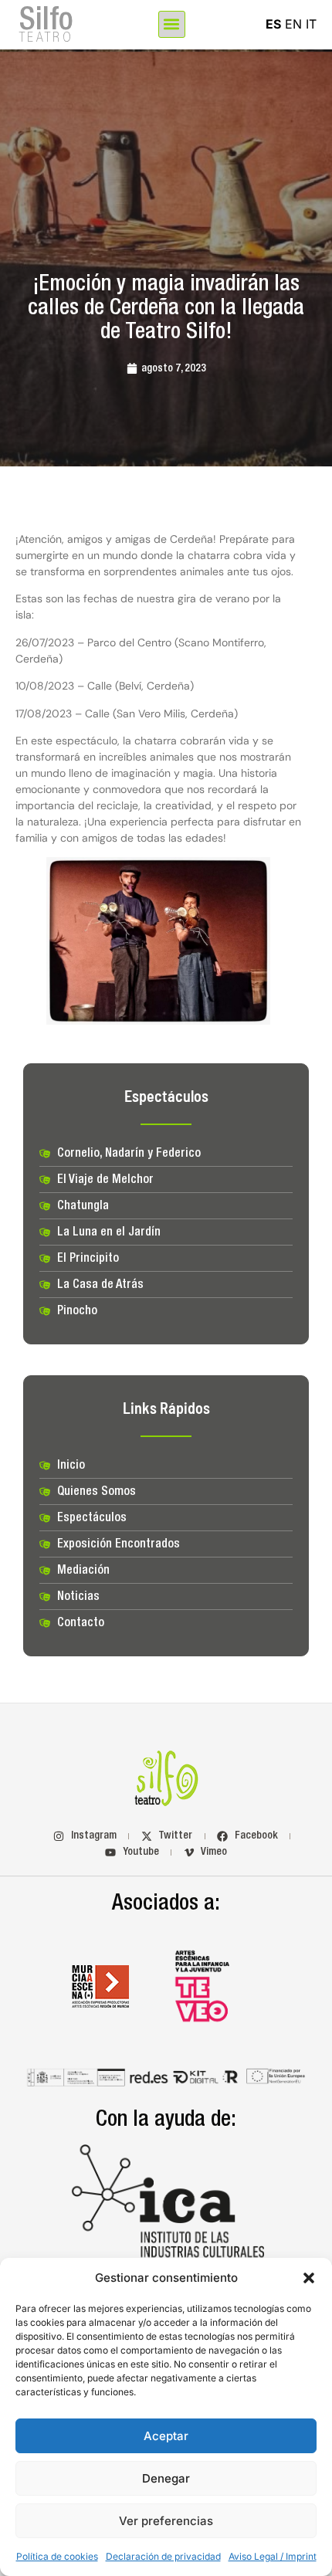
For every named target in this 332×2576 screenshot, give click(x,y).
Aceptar (166, 2436)
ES (273, 24)
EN (293, 24)
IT (311, 24)
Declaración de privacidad (163, 2556)
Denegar (166, 2478)
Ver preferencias (166, 2521)
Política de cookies (57, 2556)
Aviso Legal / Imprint (273, 2556)
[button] (309, 2278)
